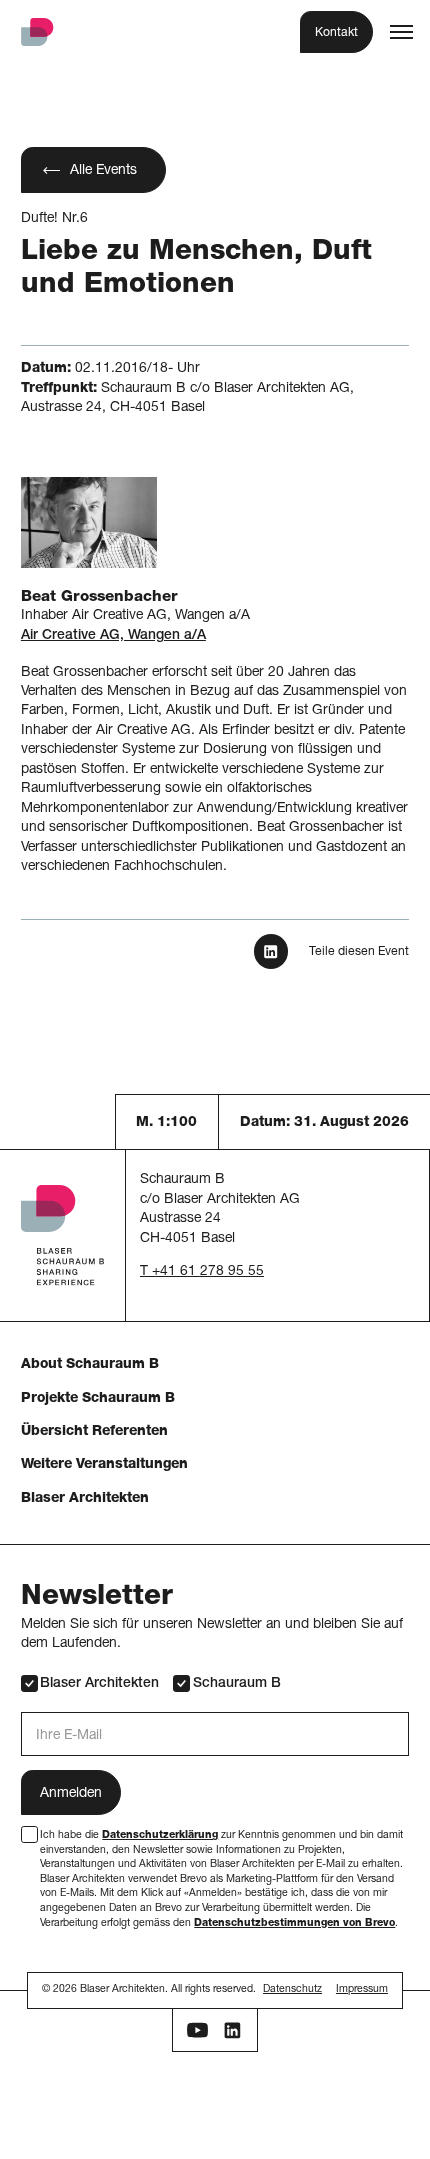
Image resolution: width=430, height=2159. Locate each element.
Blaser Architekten (85, 1499)
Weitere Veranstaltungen (104, 1465)
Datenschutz (292, 1990)
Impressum (362, 1990)
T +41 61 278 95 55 (202, 1272)
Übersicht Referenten (94, 1432)
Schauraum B (236, 1684)
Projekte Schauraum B (98, 1399)
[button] (401, 31)
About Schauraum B (90, 1365)
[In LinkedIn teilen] (271, 951)
